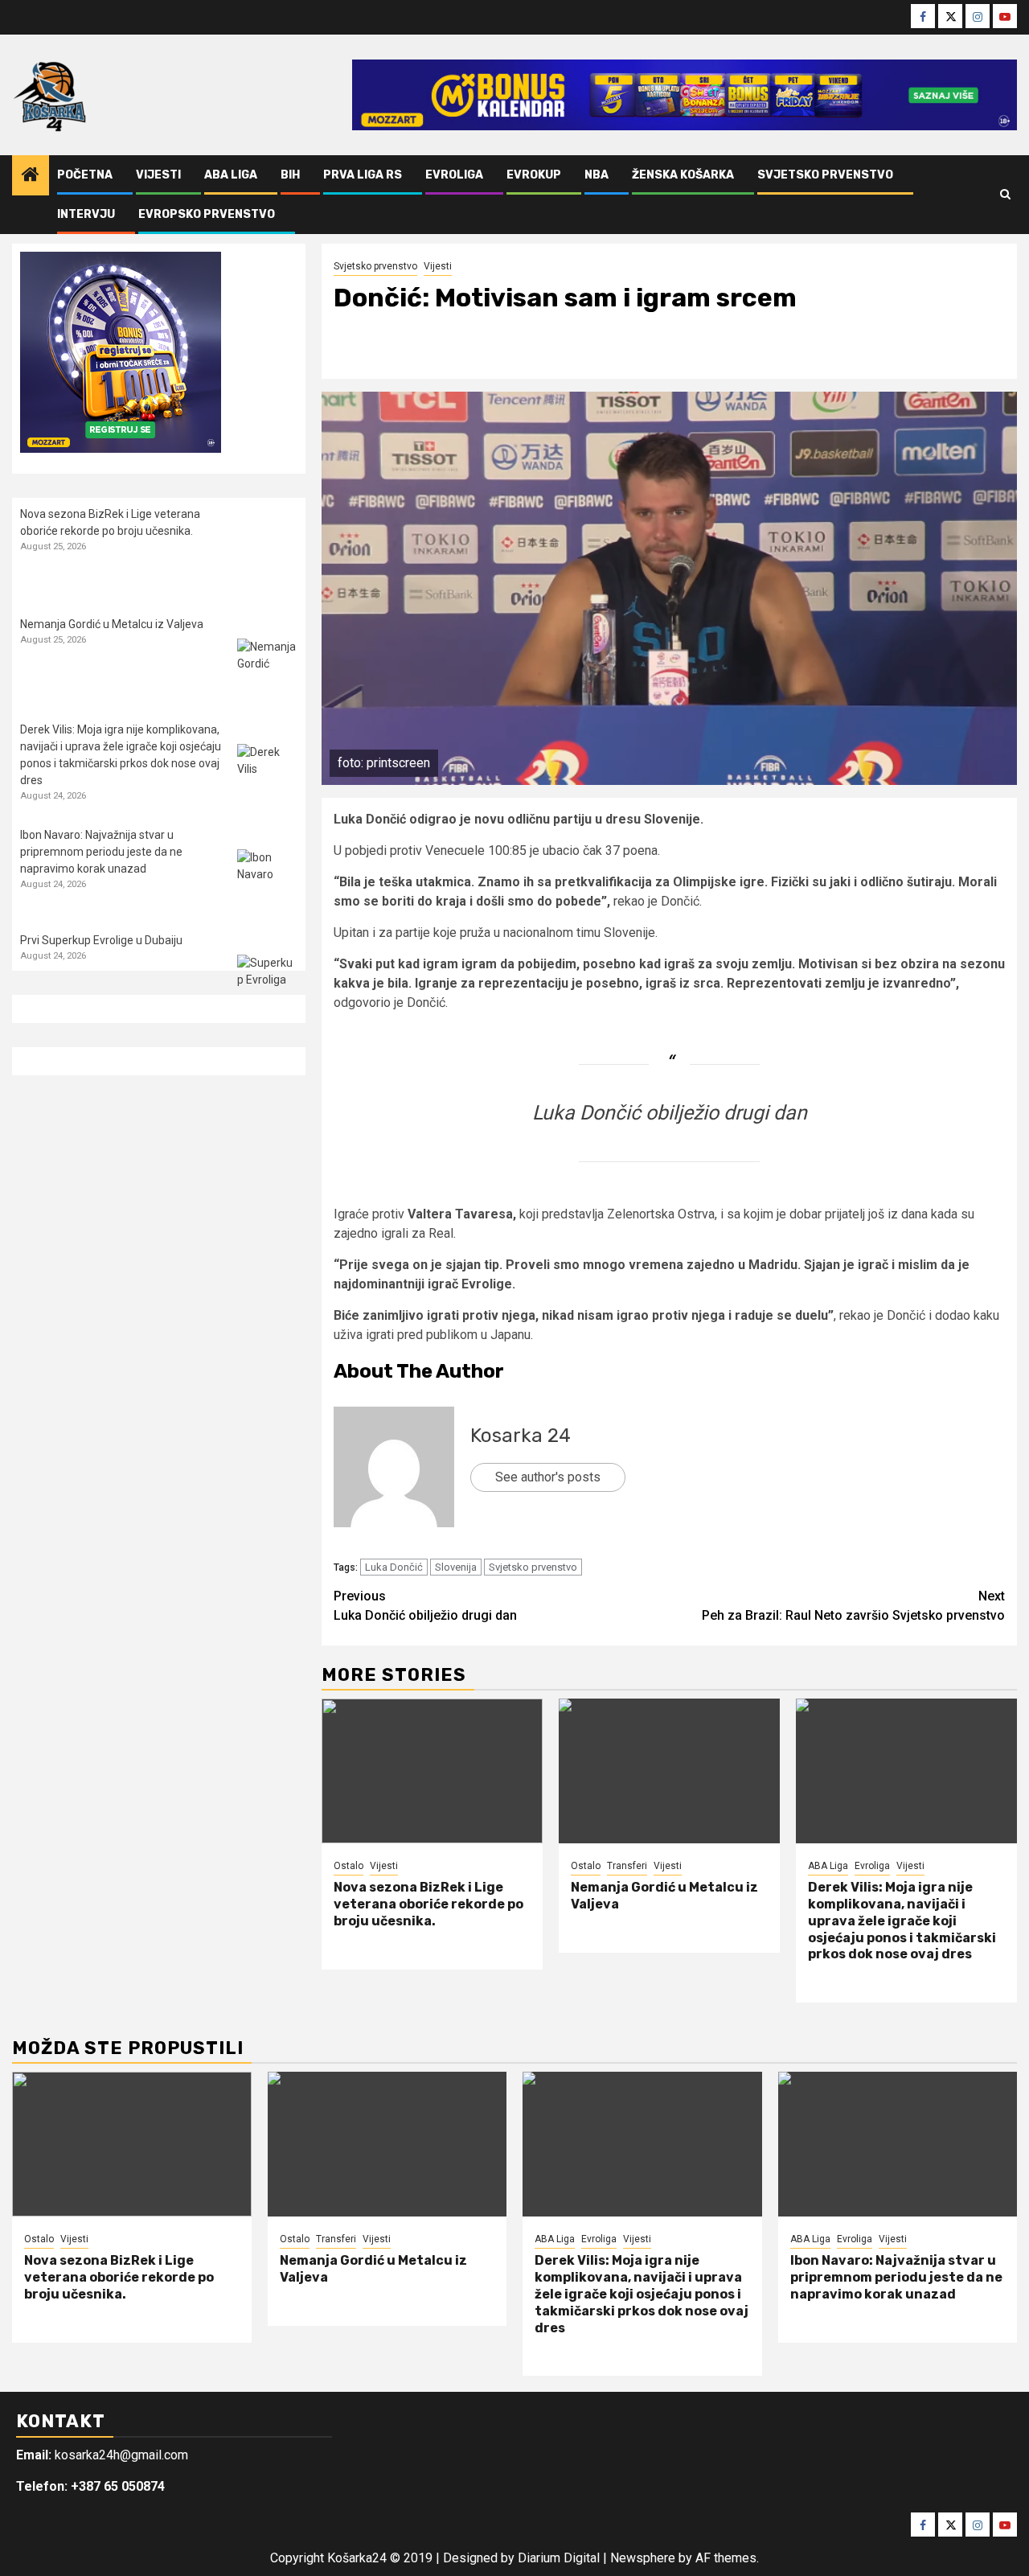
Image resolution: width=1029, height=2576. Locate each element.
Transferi (627, 1866)
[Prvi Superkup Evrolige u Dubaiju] (267, 985)
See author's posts (548, 1477)
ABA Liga (231, 175)
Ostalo (348, 1866)
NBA (596, 175)
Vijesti (158, 175)
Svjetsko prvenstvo (825, 175)
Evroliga (454, 175)
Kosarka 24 (521, 1436)
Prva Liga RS (363, 175)
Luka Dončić (394, 1567)
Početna (85, 175)
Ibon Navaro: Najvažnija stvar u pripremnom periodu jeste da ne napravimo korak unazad (101, 852)
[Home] (31, 176)
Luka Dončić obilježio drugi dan (670, 1113)
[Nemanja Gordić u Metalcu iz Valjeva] (669, 1771)
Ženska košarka (683, 175)
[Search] (1005, 195)
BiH (290, 175)
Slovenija (456, 1567)
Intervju (86, 214)
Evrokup (534, 175)
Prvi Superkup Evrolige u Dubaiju (101, 940)
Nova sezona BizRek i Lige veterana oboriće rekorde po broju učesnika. (428, 1904)
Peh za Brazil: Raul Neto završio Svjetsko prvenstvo (853, 1606)
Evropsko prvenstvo (207, 214)
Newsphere (643, 2558)
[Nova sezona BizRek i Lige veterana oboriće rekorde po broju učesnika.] (432, 1771)
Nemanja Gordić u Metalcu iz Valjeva (112, 624)
